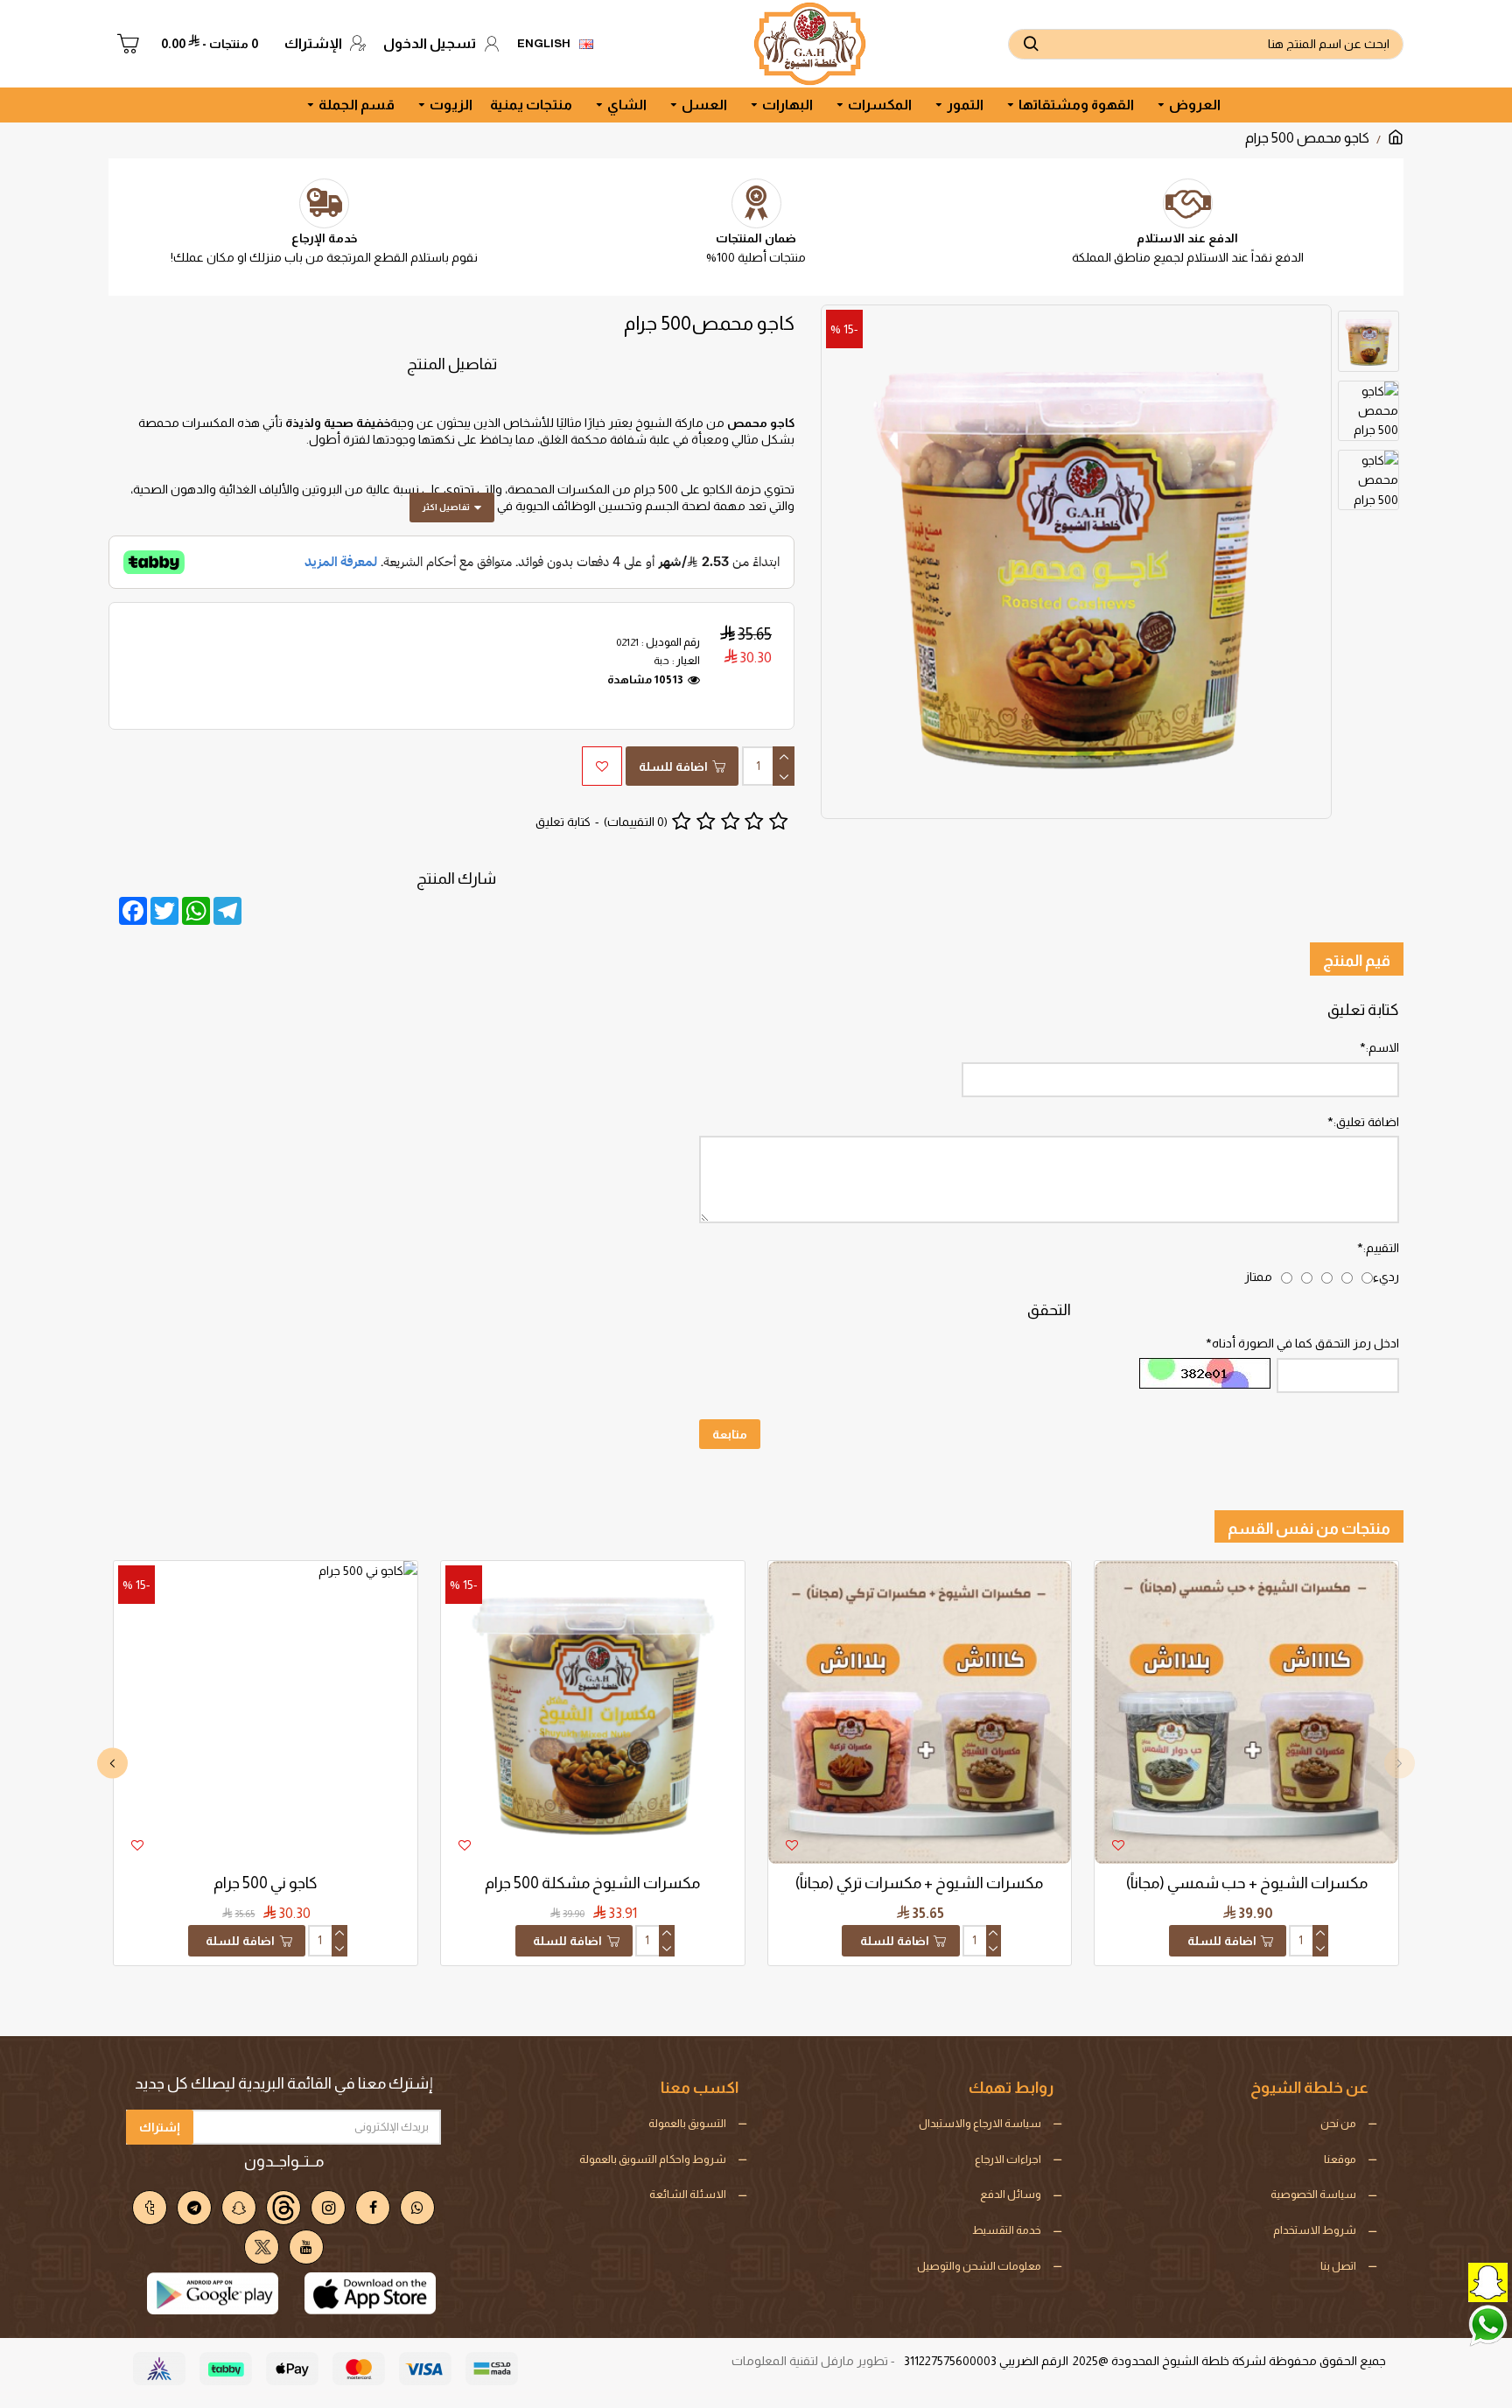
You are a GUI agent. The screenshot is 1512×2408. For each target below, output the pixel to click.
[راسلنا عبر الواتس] (1446, 2324)
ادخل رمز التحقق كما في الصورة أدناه (1305, 1343)
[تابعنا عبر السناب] (1446, 2281)
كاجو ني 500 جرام (266, 1883)
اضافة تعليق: (1366, 1122)
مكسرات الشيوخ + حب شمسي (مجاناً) (1247, 1883)
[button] (1400, 1764)
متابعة (730, 1434)
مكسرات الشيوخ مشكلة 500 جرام (592, 1883)
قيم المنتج (1357, 961)
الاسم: (1382, 1047)
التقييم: (1381, 1248)
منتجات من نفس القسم (1309, 1529)
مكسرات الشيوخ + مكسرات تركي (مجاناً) (919, 1883)
